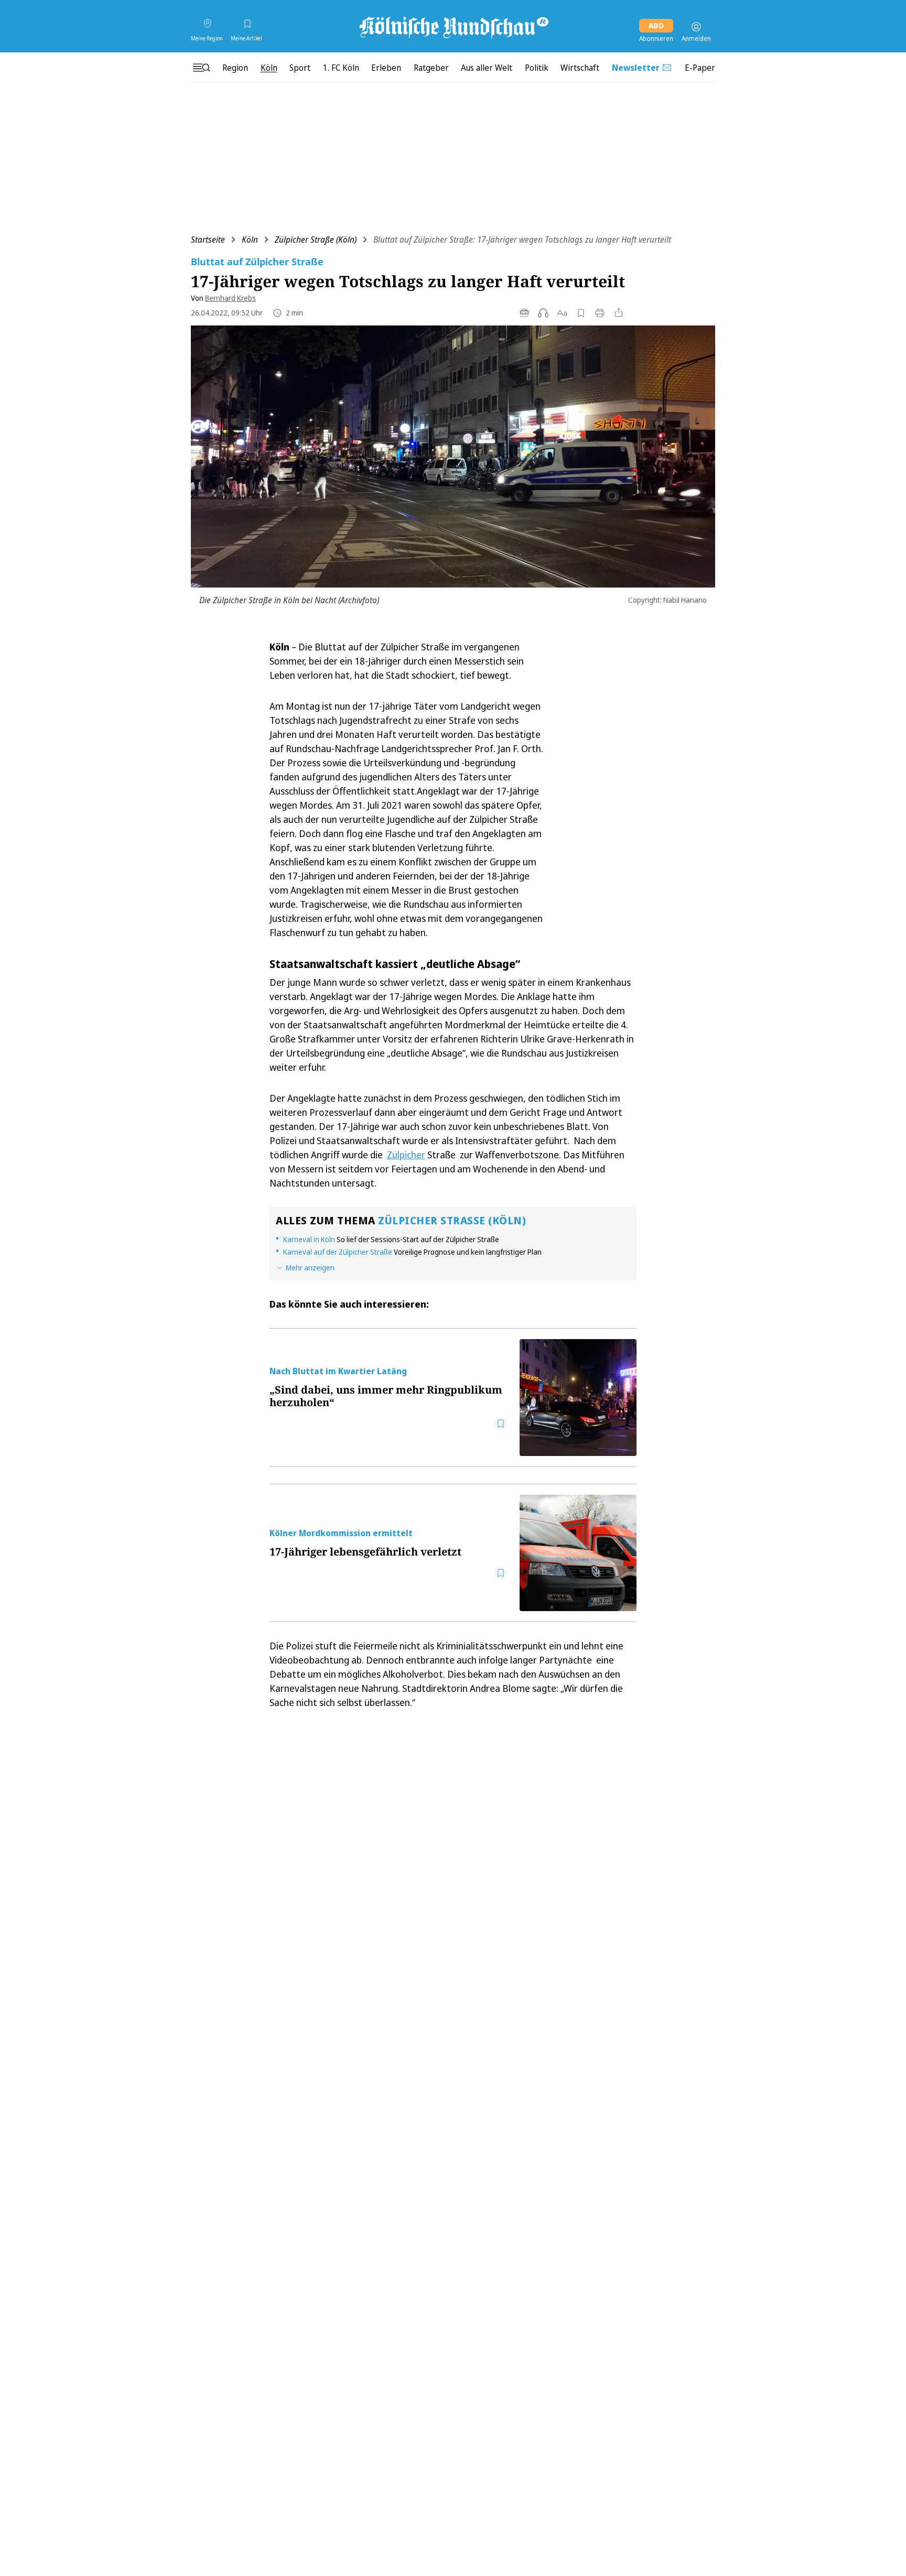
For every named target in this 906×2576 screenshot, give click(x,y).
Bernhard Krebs (230, 298)
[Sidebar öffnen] (201, 68)
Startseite (208, 240)
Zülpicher (406, 1155)
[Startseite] (453, 27)
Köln (250, 240)
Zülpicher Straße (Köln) (316, 240)
